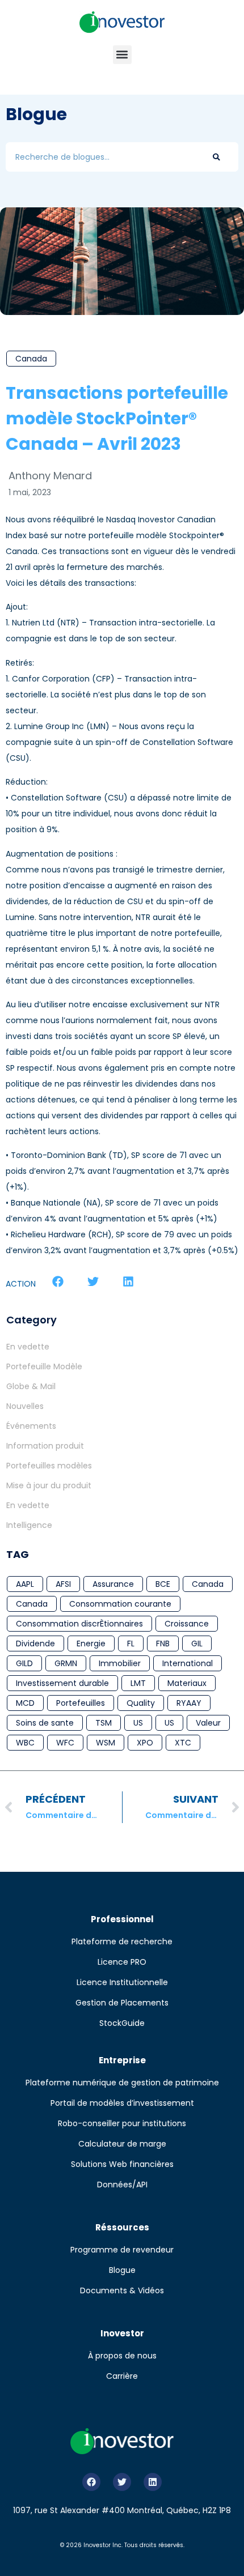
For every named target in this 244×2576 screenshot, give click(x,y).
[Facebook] (91, 2482)
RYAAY (189, 1703)
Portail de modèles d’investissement (122, 2103)
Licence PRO (122, 1962)
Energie (91, 1643)
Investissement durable (62, 1683)
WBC (25, 1743)
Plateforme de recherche (122, 1941)
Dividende (35, 1643)
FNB (163, 1643)
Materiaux (187, 1683)
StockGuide (122, 2023)
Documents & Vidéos (122, 2290)
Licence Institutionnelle (122, 1982)
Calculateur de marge (122, 2144)
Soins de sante (45, 1723)
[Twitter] (122, 2482)
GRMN (66, 1663)
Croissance (187, 1624)
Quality (141, 1703)
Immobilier (120, 1663)
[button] (122, 55)
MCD (25, 1703)
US (138, 1723)
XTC (183, 1743)
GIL (197, 1643)
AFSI (63, 1584)
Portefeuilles (81, 1703)
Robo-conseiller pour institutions (122, 2123)
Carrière (122, 2376)
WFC (65, 1743)
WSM (106, 1743)
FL (131, 1643)
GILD (24, 1663)
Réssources (122, 2227)
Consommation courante (120, 1604)
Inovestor (122, 2333)
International (188, 1663)
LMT (138, 1683)
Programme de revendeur (122, 2250)
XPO (145, 1743)
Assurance (113, 1584)
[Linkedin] (153, 2482)
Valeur (208, 1723)
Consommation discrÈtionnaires (79, 1624)
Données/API (122, 2185)
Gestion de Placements (122, 2003)
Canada (31, 359)
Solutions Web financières (122, 2164)
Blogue (122, 2270)
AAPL (25, 1584)
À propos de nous (122, 2356)
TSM (104, 1723)
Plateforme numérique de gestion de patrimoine (122, 2083)
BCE (163, 1584)
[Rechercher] (216, 157)
